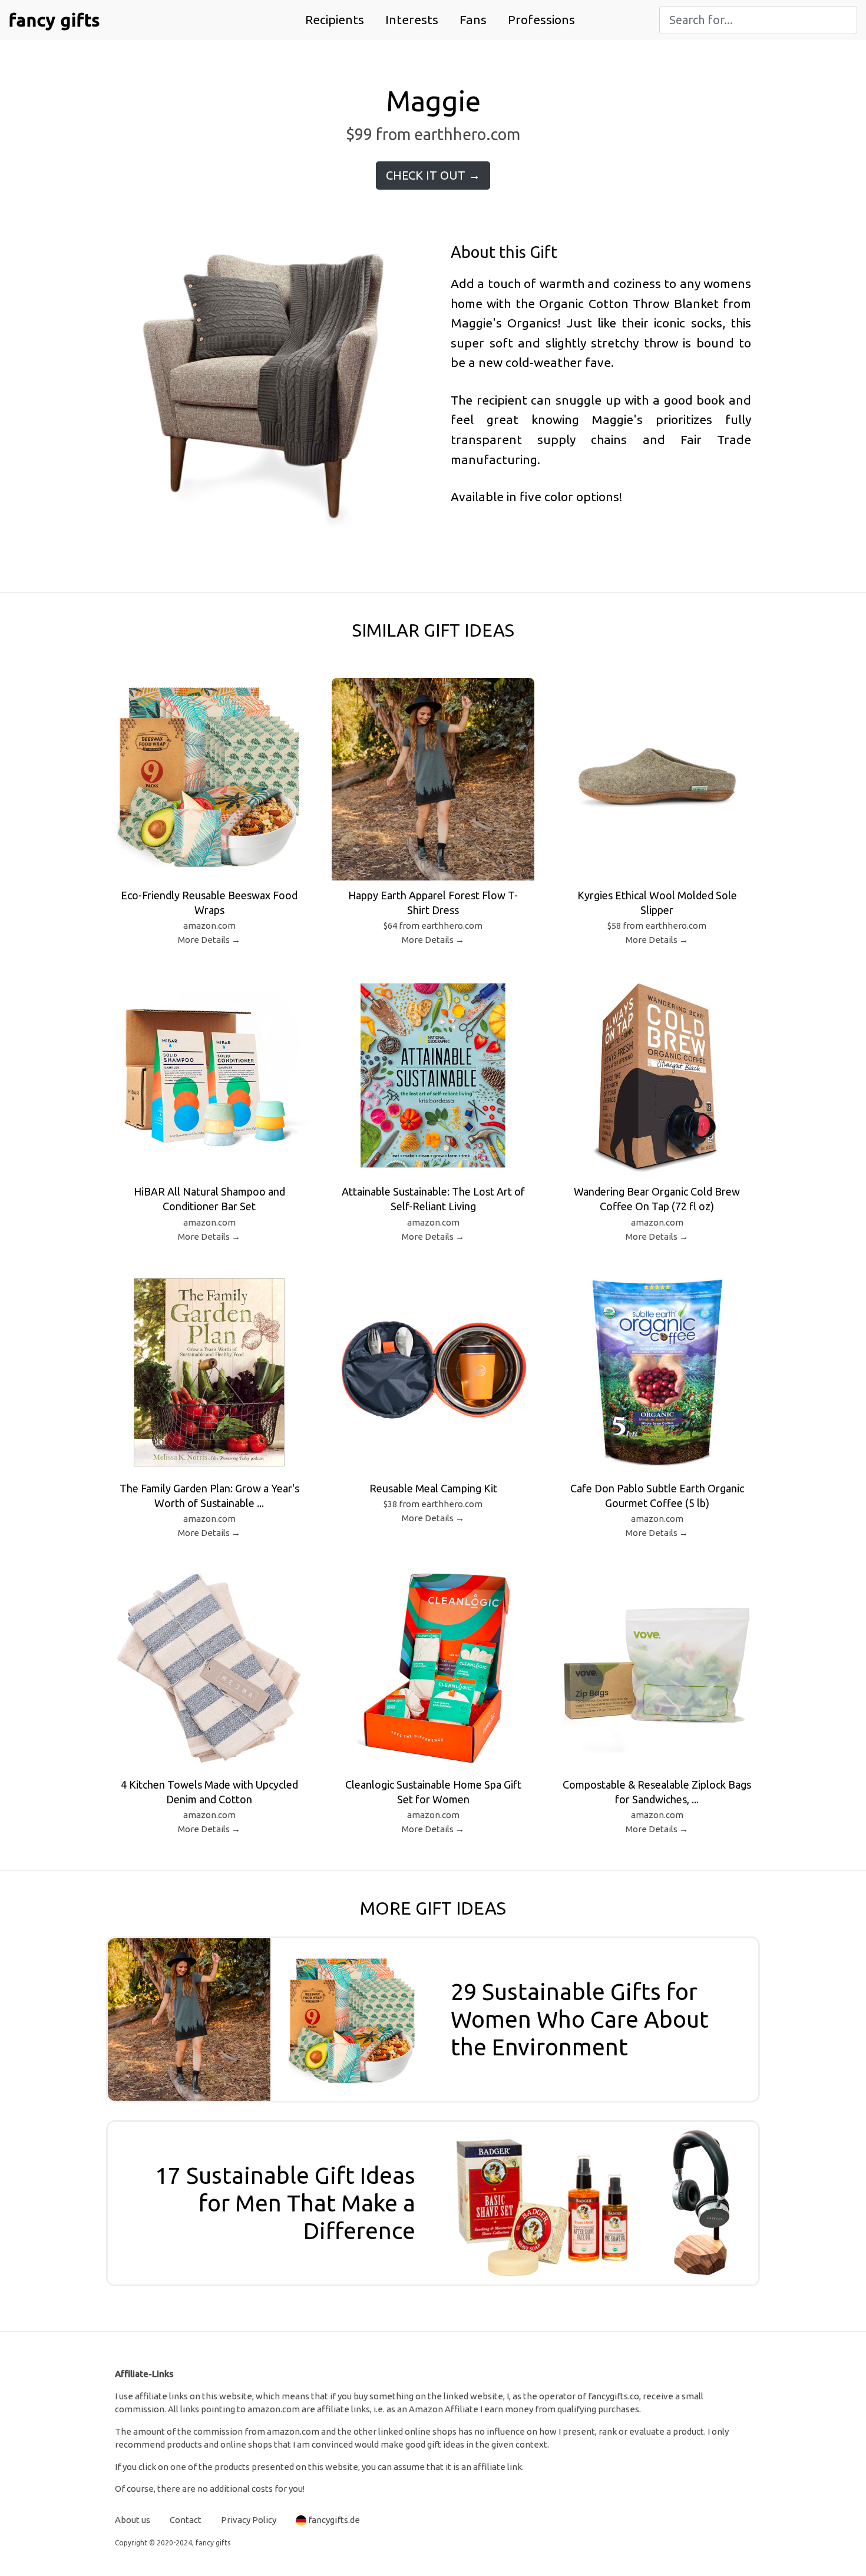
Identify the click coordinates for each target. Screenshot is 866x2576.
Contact (186, 2520)
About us (133, 2520)
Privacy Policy (249, 2520)
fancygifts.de (334, 2520)
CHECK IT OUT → (433, 175)
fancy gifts (54, 20)
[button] (335, 20)
